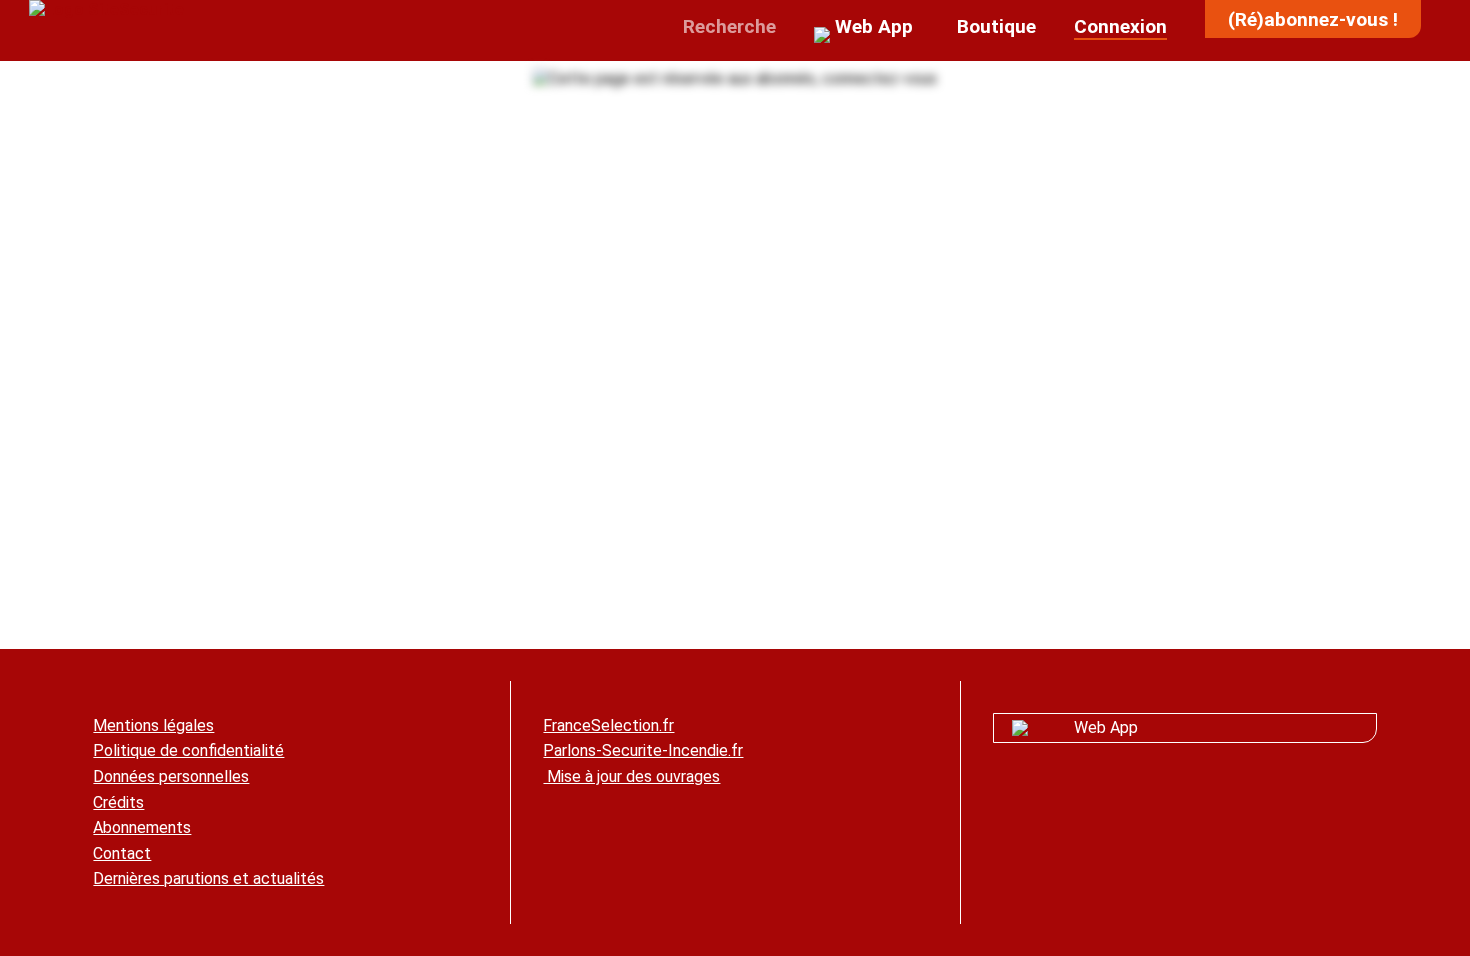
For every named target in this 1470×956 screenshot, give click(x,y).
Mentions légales (153, 725)
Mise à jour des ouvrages (631, 776)
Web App (1106, 727)
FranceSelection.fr (608, 725)
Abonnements (142, 827)
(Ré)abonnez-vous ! (1313, 19)
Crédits (118, 802)
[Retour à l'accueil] (106, 9)
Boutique (994, 26)
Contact (122, 853)
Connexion (1120, 26)
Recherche (727, 26)
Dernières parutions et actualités (208, 878)
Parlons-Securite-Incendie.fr (643, 750)
